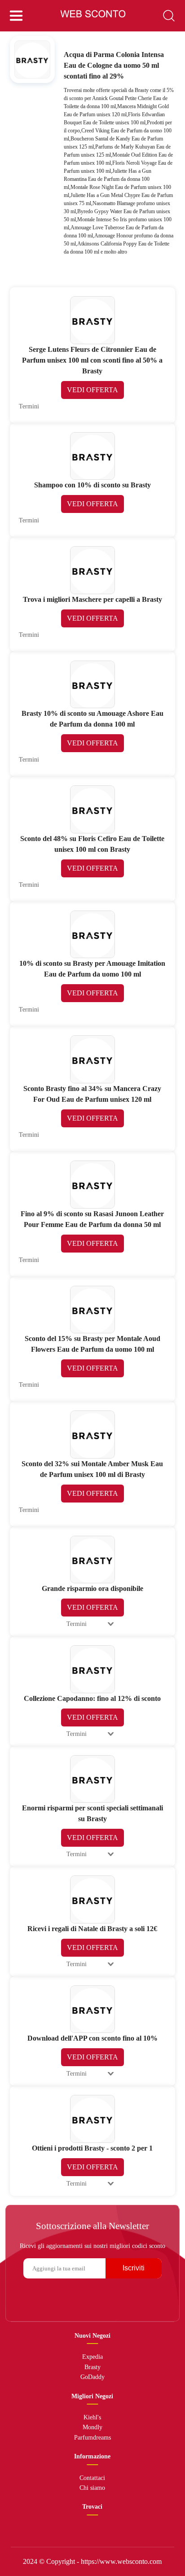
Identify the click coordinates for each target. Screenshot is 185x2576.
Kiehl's (92, 2417)
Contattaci (92, 2478)
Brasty (92, 2367)
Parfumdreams (92, 2438)
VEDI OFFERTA (92, 390)
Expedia (92, 2357)
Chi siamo (92, 2488)
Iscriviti (134, 2268)
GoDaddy (92, 2377)
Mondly (92, 2427)
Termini (29, 406)
